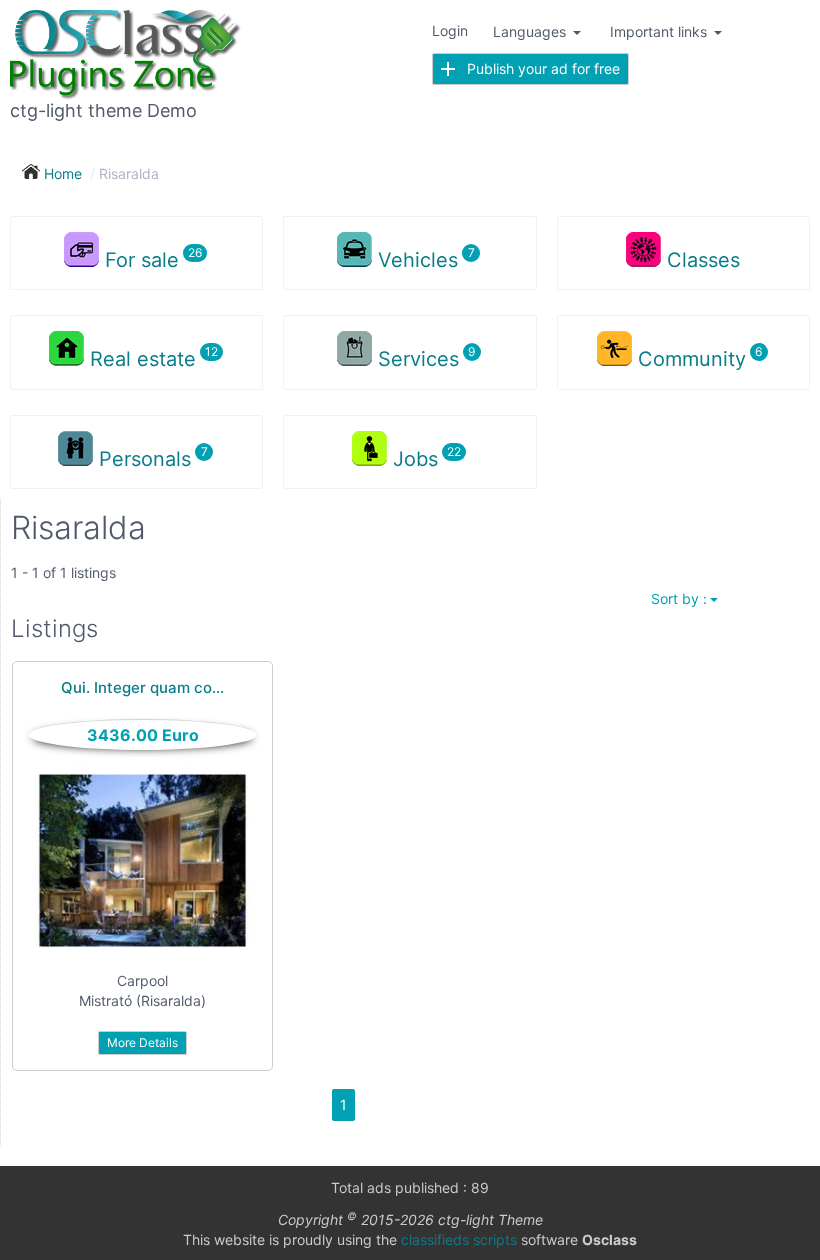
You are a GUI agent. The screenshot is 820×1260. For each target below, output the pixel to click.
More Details (142, 1042)
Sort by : (679, 598)
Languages (531, 31)
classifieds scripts (459, 1239)
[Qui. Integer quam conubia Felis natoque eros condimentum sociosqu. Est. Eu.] (142, 860)
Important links (660, 31)
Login (450, 30)
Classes (703, 260)
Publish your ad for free (537, 68)
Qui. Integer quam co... (142, 687)
